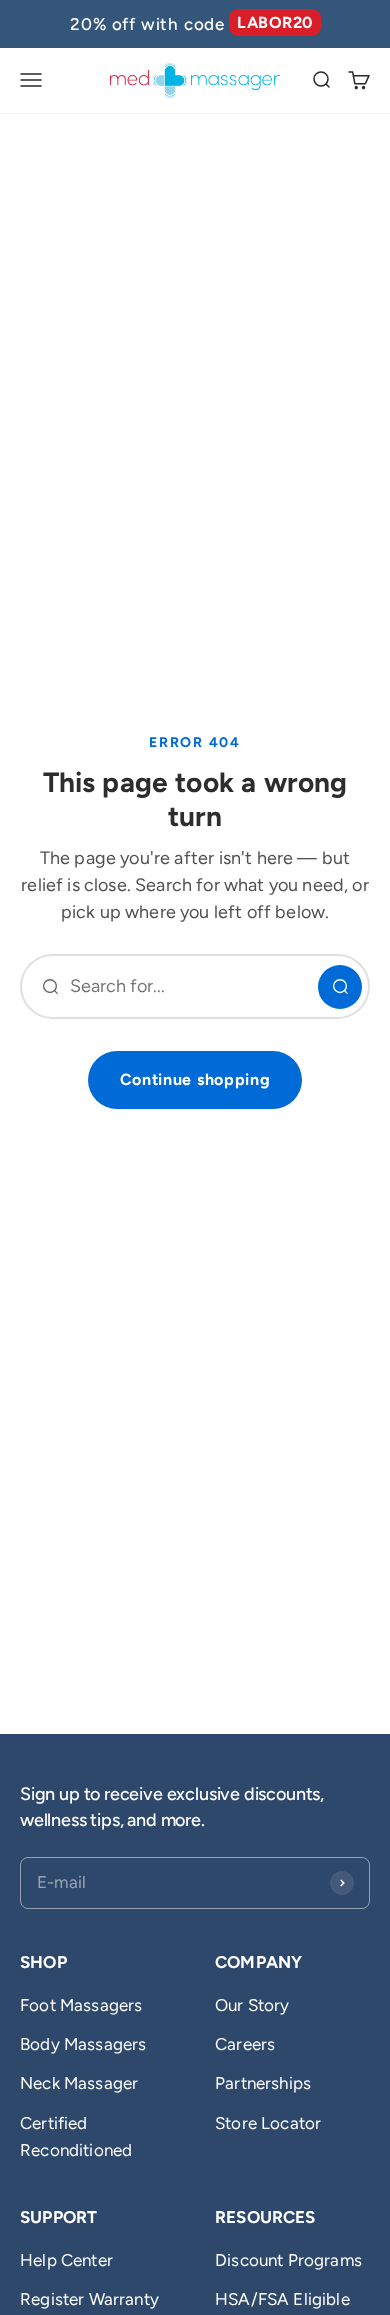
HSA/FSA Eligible (282, 2299)
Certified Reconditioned (76, 2136)
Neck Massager (79, 2083)
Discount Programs (288, 2260)
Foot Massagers (81, 2005)
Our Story (252, 2005)
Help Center (66, 2260)
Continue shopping (195, 1079)
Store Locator (268, 2123)
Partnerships (263, 2083)
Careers (245, 2044)
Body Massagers (83, 2044)
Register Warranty (89, 2299)
